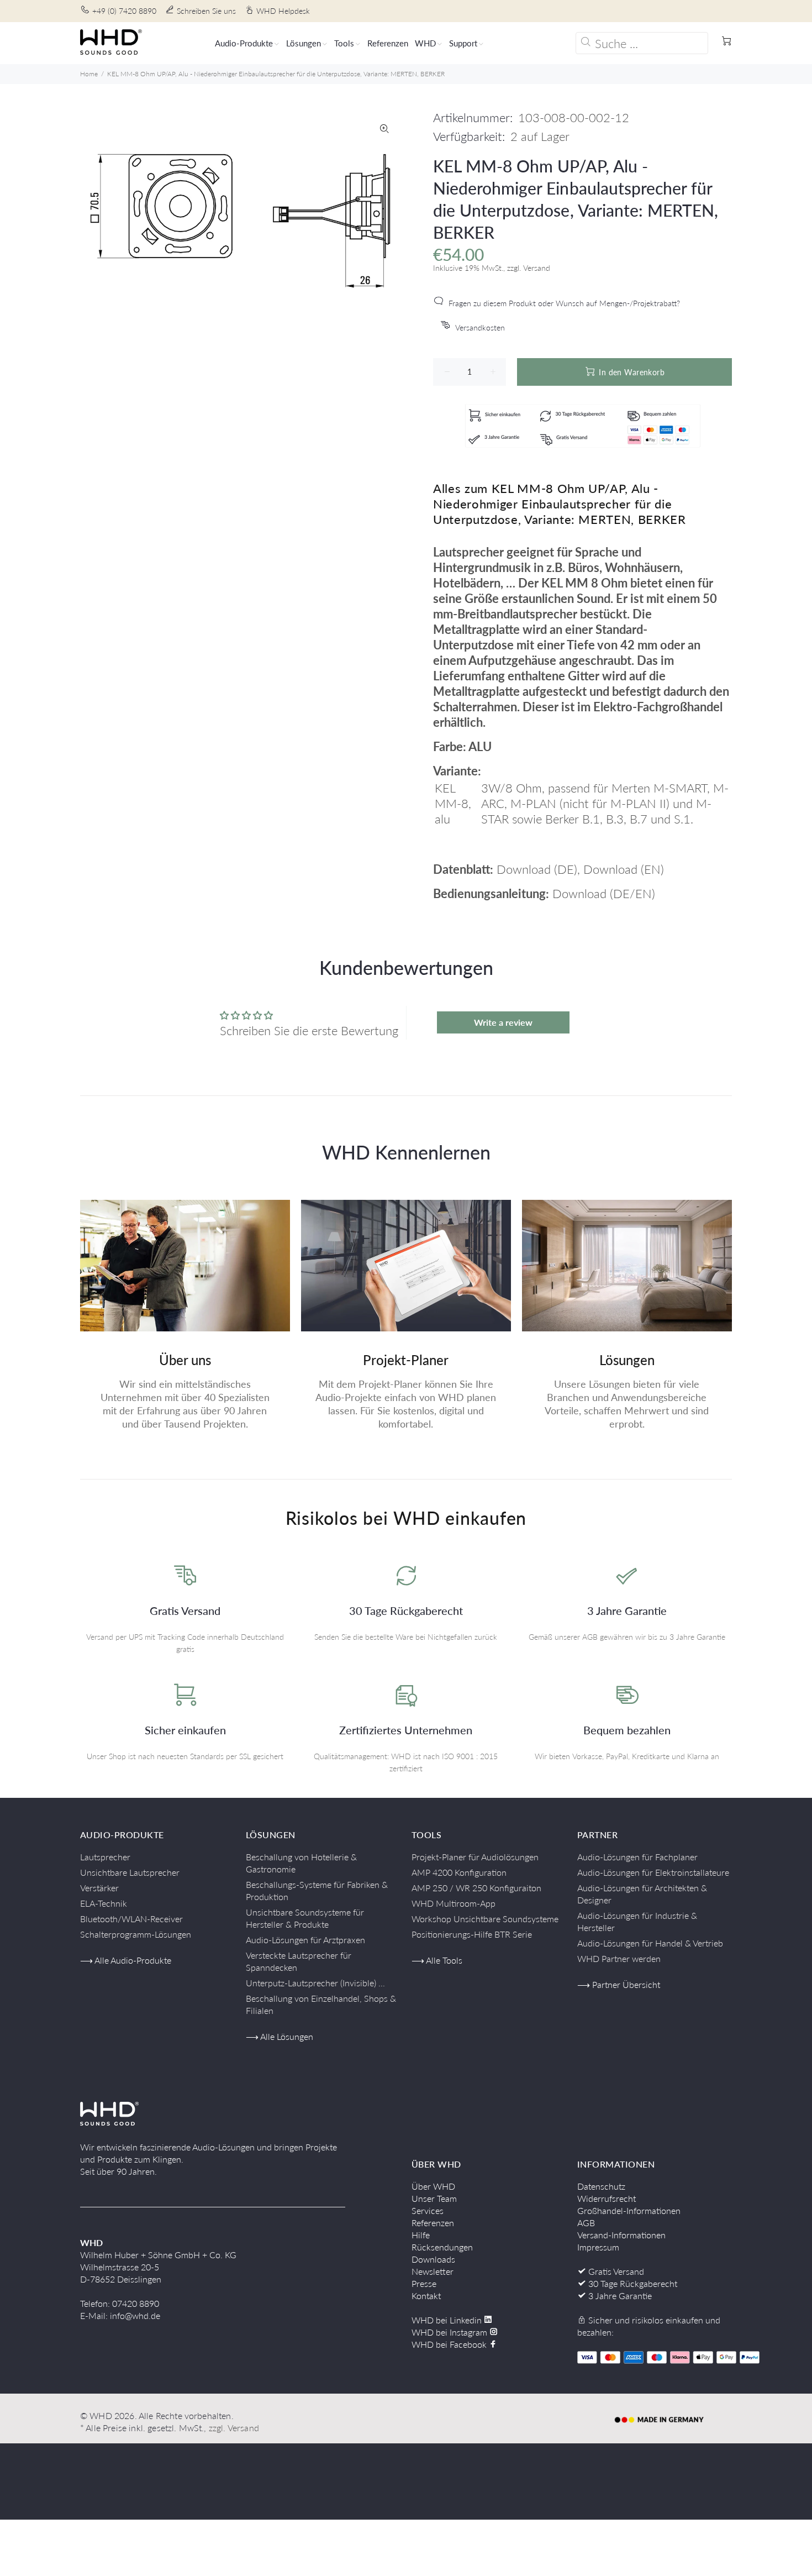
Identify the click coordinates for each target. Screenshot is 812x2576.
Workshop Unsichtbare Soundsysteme (485, 1919)
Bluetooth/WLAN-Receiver (131, 1919)
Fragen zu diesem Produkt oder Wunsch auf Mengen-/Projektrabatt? (564, 303)
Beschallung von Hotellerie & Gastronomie (301, 1863)
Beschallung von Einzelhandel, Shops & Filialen (321, 2004)
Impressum (598, 2247)
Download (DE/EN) (604, 893)
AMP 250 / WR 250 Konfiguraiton (476, 1888)
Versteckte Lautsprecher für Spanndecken (299, 1961)
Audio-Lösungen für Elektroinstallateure (653, 1872)
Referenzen (433, 2223)
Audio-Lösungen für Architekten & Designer (642, 1894)
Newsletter (433, 2271)
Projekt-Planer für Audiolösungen (475, 1857)
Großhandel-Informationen (629, 2210)
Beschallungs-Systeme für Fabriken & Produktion (317, 1890)
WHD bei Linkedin (448, 2320)
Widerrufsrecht (607, 2198)
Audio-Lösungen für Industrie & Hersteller (637, 1921)
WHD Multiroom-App (454, 1903)
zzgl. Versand (234, 2428)
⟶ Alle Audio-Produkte (126, 1960)
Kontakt (426, 2296)
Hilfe (421, 2235)
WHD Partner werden (619, 1958)
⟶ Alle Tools (437, 1960)
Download (524, 869)
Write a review (503, 1022)
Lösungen (627, 1360)
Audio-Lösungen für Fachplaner (637, 1857)
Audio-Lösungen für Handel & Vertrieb (650, 1943)
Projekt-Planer (406, 1360)
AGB (586, 2223)
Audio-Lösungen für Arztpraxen (305, 1940)
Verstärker (99, 1888)
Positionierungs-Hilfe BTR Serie (472, 1934)
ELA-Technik (104, 1903)
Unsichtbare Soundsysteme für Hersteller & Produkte (305, 1918)
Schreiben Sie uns (206, 11)
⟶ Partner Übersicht (619, 1984)
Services (428, 2210)
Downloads (433, 2259)
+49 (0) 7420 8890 (124, 11)
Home (89, 74)
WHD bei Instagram (450, 2332)
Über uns (185, 1360)
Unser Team (434, 2198)
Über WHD (433, 2186)
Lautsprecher (105, 1857)
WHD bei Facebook (450, 2344)
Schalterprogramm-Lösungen (136, 1934)
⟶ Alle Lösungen (280, 2036)
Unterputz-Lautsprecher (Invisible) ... (315, 1983)
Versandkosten (480, 327)
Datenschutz (601, 2186)
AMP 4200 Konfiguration (459, 1872)
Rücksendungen (442, 2247)
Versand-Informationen (621, 2235)
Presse (424, 2283)
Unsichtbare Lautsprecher (130, 1872)
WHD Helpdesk (283, 11)
